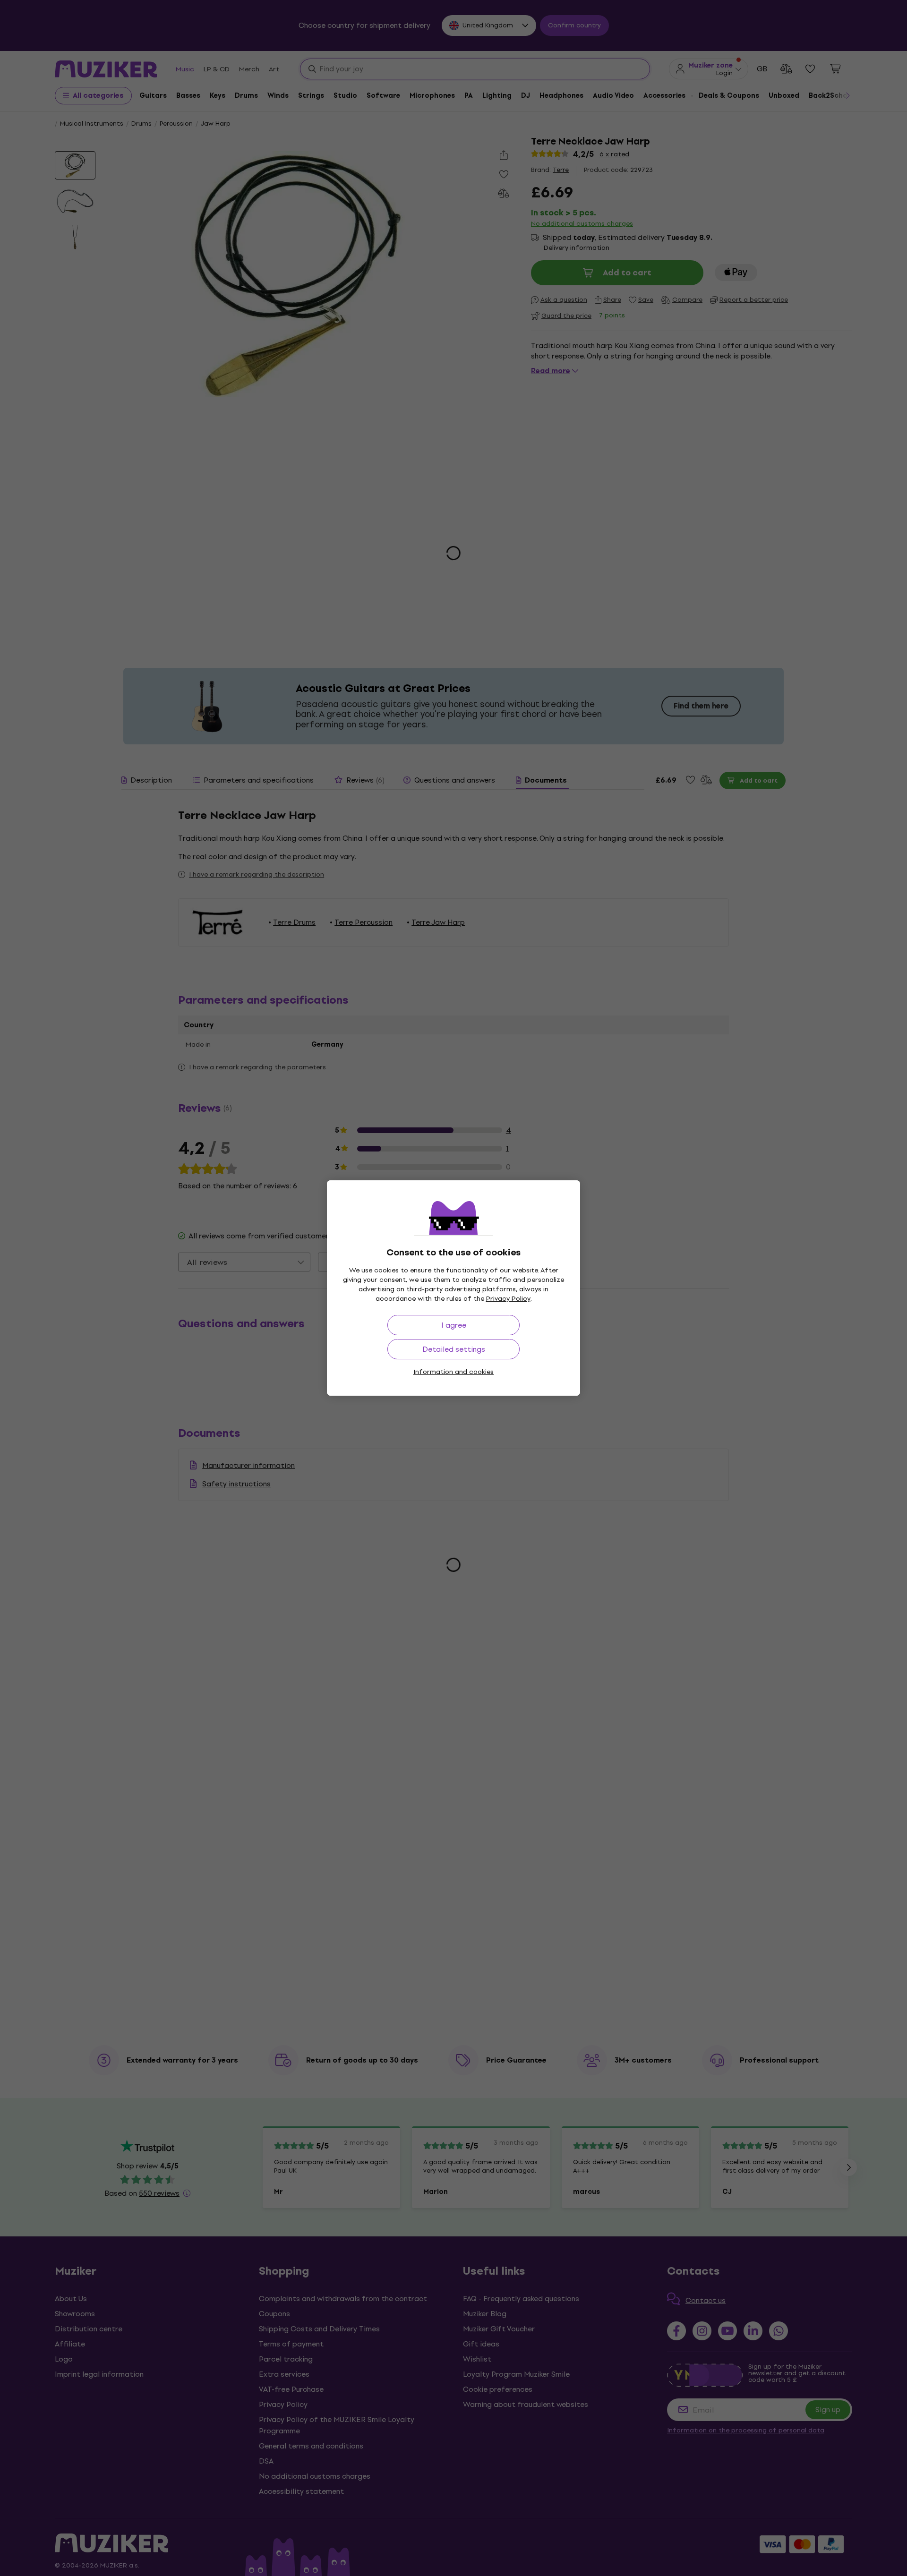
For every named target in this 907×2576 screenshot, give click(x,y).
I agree (454, 1325)
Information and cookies (453, 1372)
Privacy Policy (508, 1299)
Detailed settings (454, 1349)
